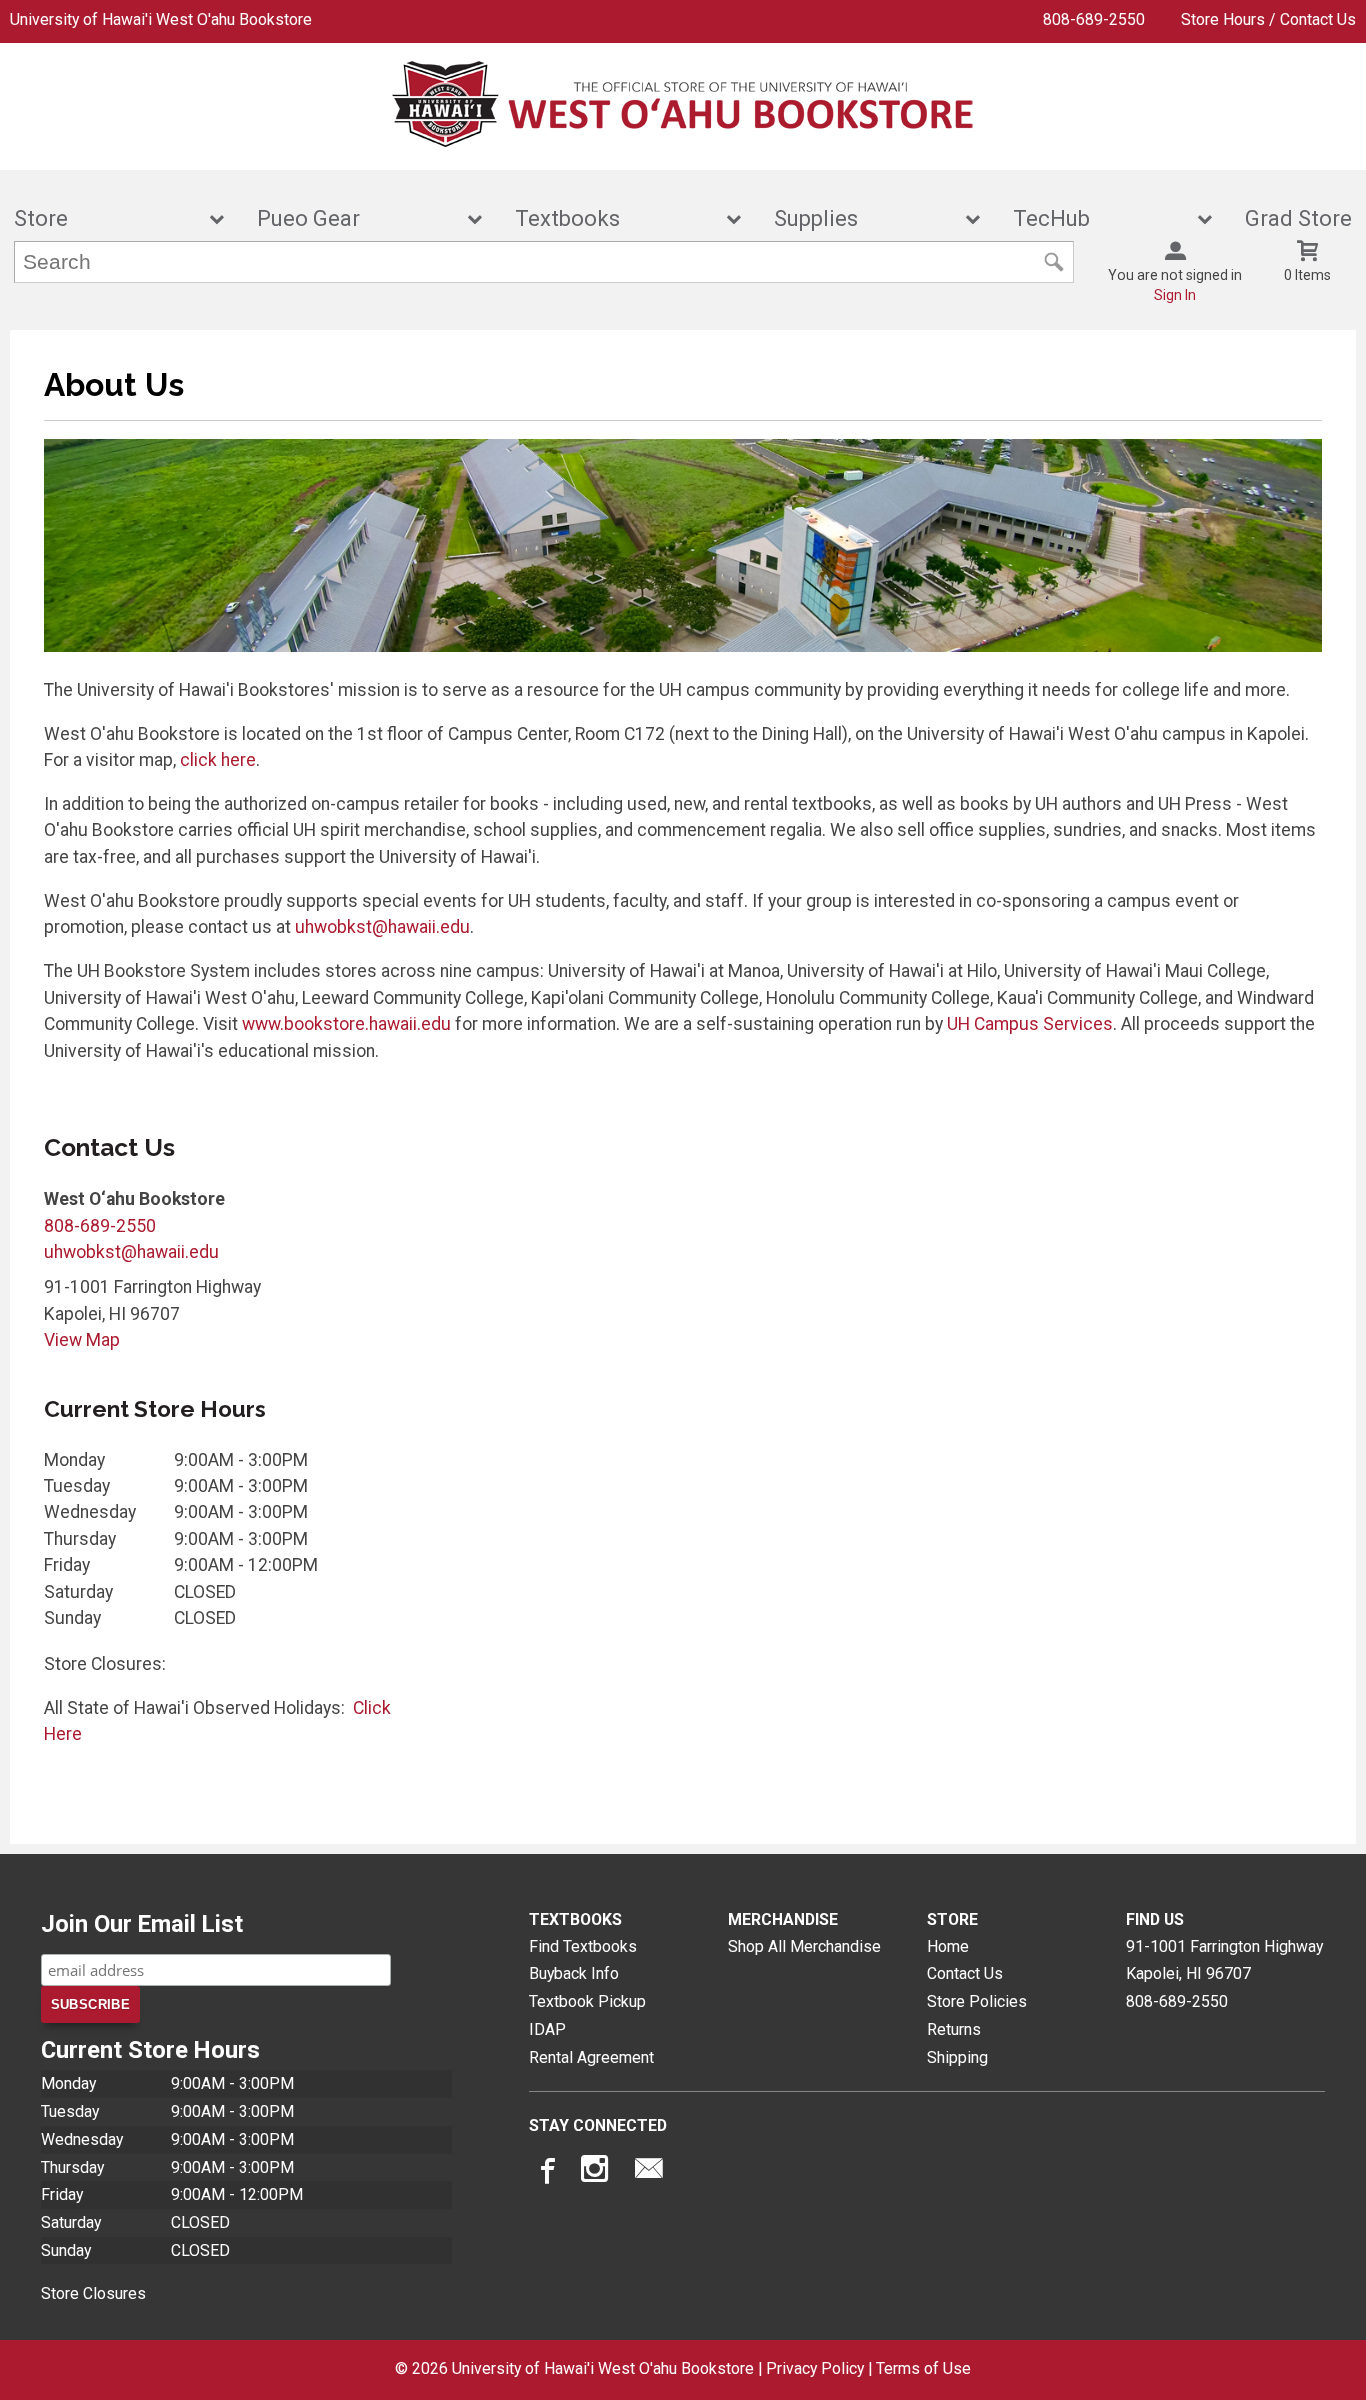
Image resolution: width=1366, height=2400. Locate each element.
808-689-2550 (1094, 19)
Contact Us (965, 1973)
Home (948, 1946)
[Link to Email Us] (649, 2173)
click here (218, 760)
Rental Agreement (591, 2057)
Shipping (957, 2057)
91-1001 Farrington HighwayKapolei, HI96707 (1224, 1960)
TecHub (1099, 218)
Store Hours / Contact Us (1268, 19)
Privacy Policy (815, 2368)
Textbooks (615, 218)
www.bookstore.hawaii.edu (346, 1024)
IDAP (547, 2029)
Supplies (863, 218)
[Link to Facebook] (545, 2173)
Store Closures (93, 2293)
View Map (82, 1340)
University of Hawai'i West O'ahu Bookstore (161, 19)
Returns (954, 2029)
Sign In (1175, 295)
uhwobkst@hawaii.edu (382, 927)
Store (106, 218)
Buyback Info (574, 1973)
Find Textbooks (583, 1946)
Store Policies (977, 2001)
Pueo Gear (356, 218)
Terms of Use (923, 2368)
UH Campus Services (1030, 1024)
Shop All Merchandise (804, 1946)
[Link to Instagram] (597, 2173)
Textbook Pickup (587, 2001)
